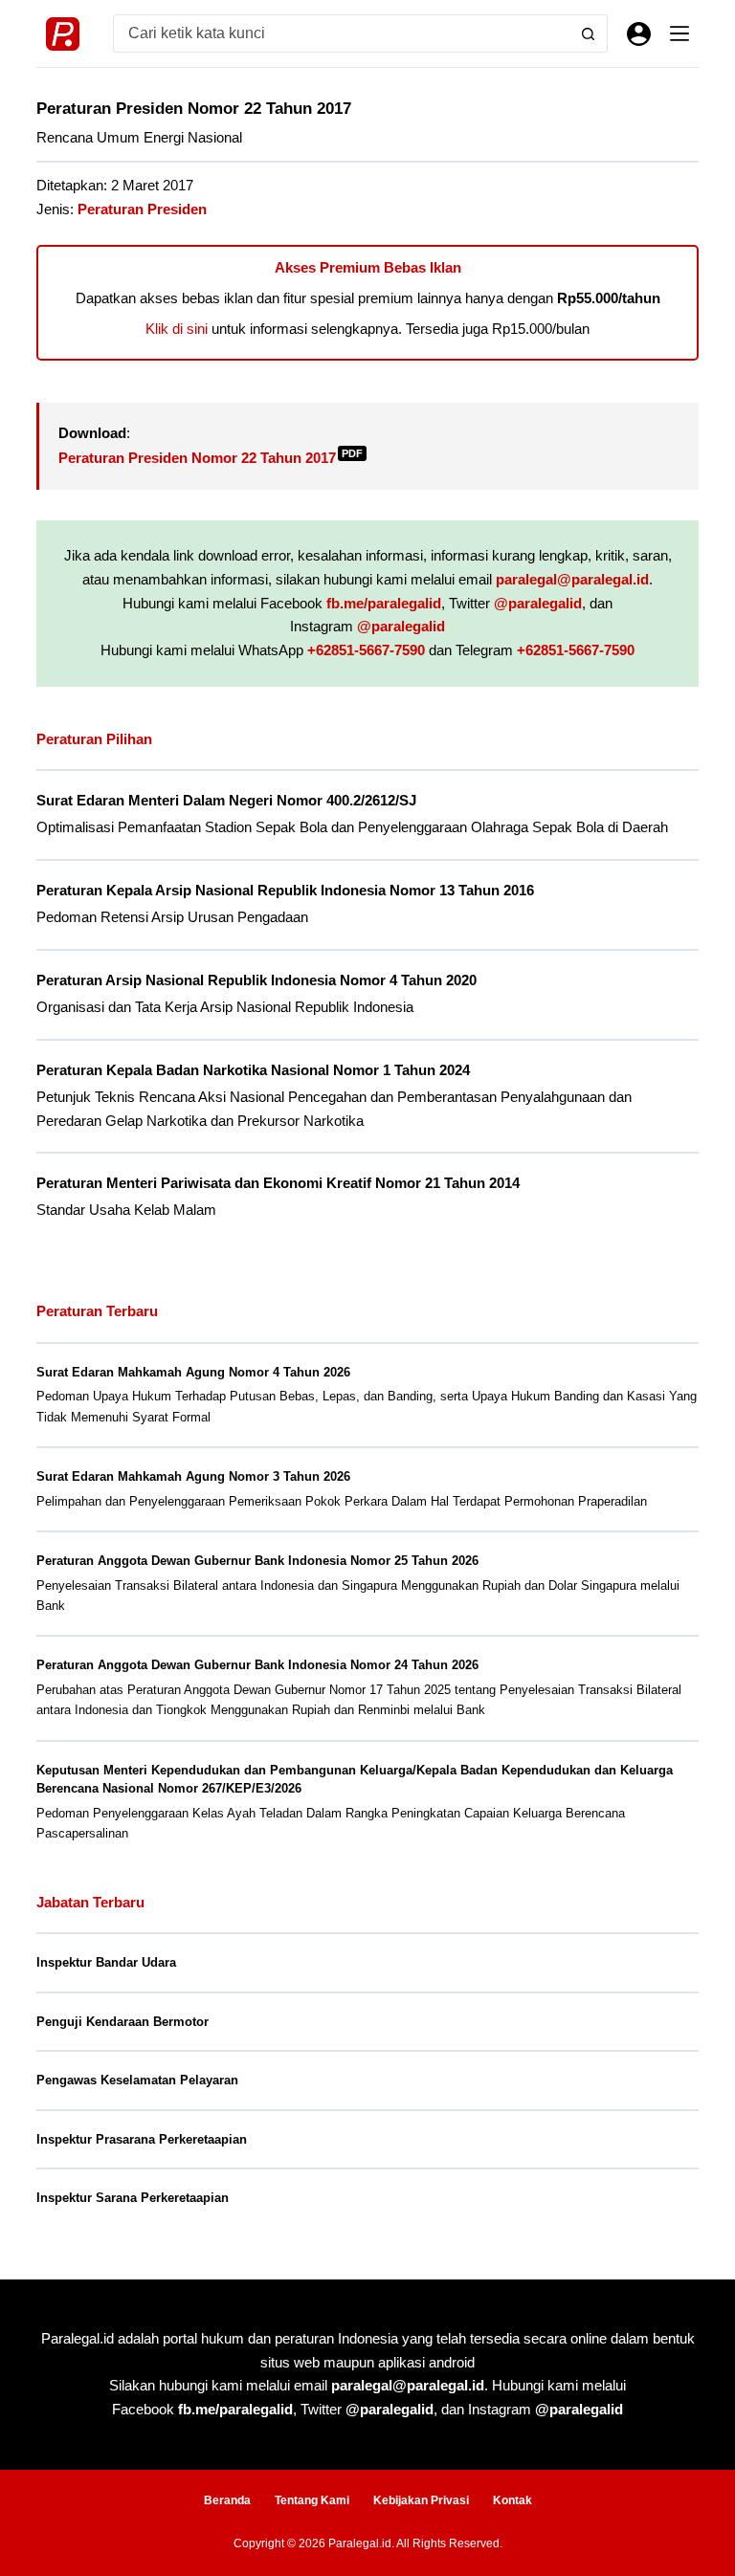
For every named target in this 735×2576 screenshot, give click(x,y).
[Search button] (589, 33)
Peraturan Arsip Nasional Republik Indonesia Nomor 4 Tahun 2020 (256, 980)
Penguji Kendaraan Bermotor (122, 2022)
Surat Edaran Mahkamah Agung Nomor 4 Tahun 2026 (193, 1372)
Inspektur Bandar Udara (106, 1962)
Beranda (227, 2500)
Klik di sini (177, 329)
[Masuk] (639, 34)
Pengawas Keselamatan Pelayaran (137, 2080)
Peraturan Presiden (142, 209)
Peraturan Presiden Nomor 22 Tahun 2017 (211, 458)
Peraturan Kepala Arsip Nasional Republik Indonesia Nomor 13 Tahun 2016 (285, 891)
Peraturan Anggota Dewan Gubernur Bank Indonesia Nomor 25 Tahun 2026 (257, 1561)
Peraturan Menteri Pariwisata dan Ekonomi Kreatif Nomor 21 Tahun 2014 (278, 1183)
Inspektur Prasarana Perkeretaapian (142, 2139)
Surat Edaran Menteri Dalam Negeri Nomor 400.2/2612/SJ (226, 801)
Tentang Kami (312, 2500)
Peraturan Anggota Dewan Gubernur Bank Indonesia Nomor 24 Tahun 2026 (257, 1665)
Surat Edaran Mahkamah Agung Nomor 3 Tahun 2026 (193, 1476)
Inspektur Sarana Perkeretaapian (133, 2198)
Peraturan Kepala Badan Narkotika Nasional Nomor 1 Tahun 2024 (253, 1070)
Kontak (512, 2500)
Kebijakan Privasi (421, 2500)
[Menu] (679, 33)
